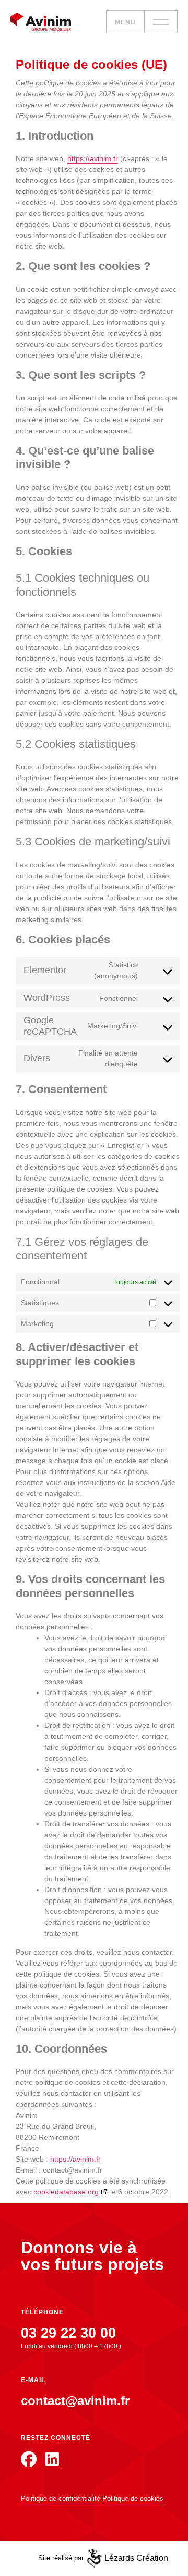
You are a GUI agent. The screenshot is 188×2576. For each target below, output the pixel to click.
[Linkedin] (52, 2459)
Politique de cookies (133, 2499)
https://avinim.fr (93, 158)
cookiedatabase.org (66, 2192)
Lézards (136, 2558)
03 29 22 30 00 (68, 2333)
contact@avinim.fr (75, 2401)
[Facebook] (29, 2459)
